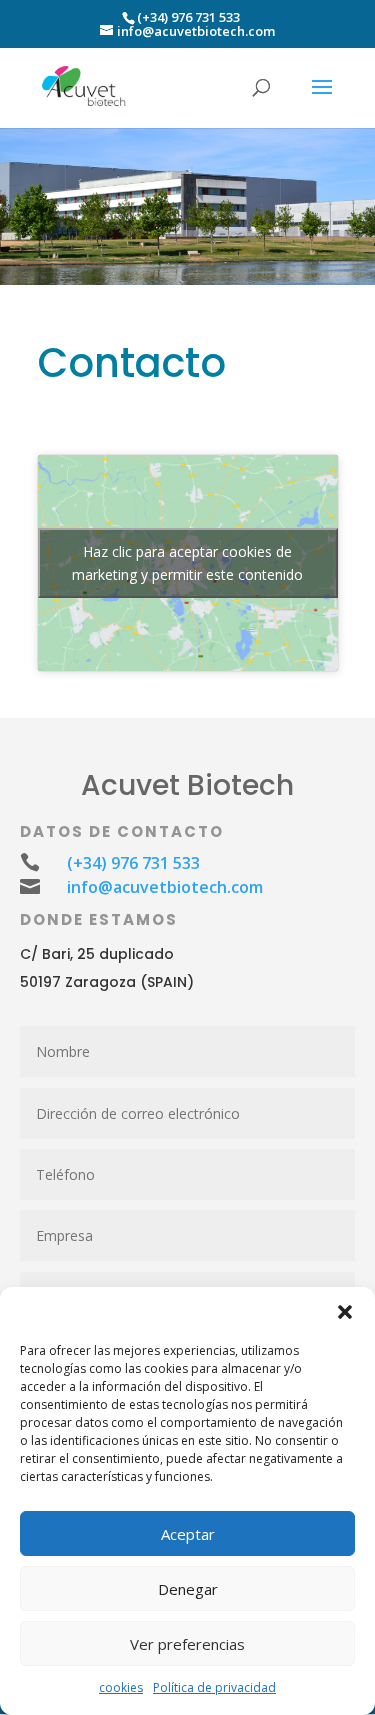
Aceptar (188, 1534)
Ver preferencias (187, 1644)
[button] (345, 1312)
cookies (121, 1687)
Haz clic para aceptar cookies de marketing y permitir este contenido (187, 563)
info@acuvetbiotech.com (165, 887)
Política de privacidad (214, 1687)
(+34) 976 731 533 (188, 17)
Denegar (188, 1589)
